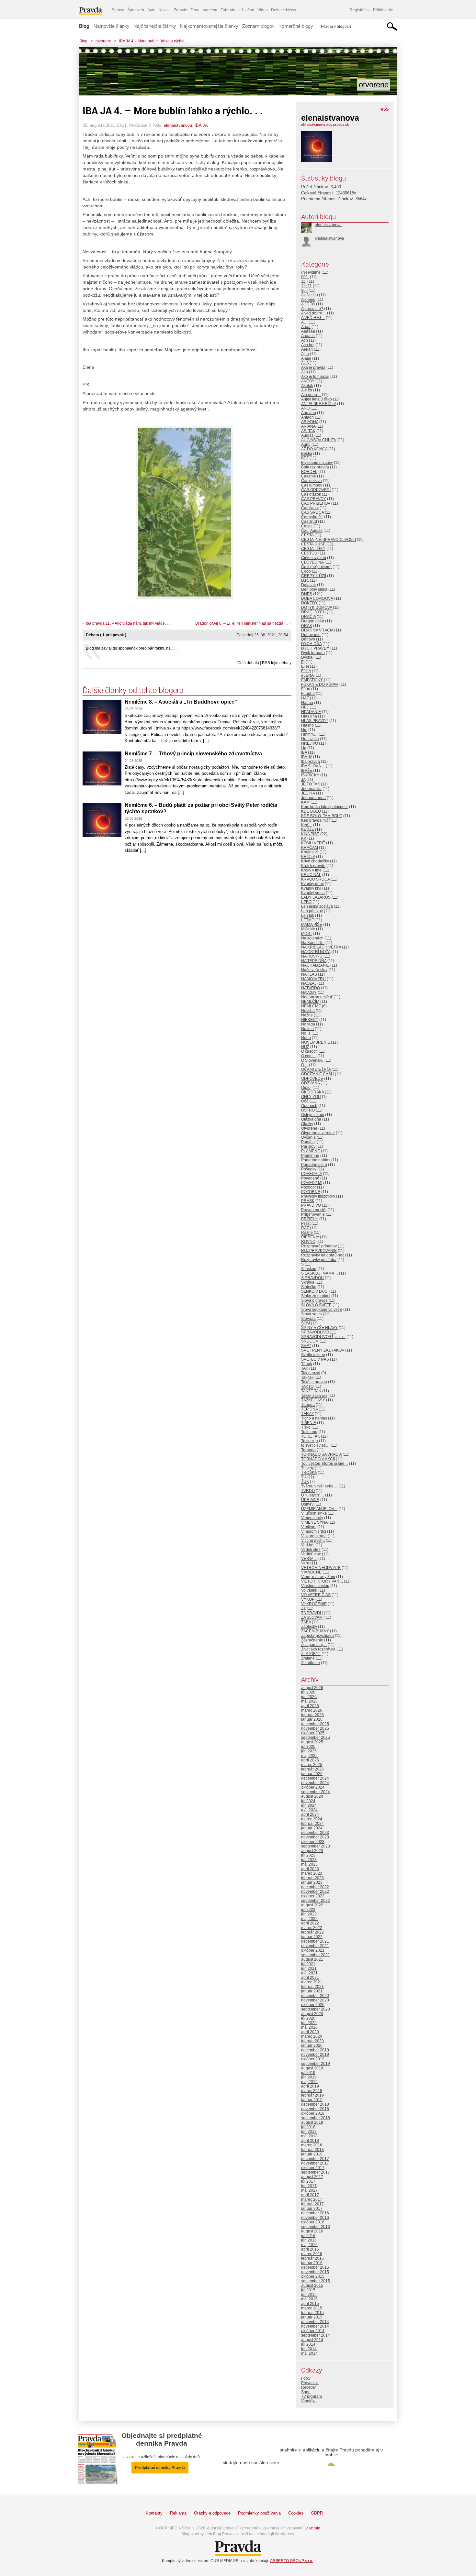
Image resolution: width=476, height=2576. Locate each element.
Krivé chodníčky (315, 861)
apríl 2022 (310, 1923)
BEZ (305, 458)
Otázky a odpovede (212, 2513)
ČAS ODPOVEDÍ (316, 490)
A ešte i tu (310, 295)
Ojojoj (306, 1088)
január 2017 (312, 2209)
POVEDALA (312, 1174)
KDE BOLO (311, 811)
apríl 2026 (310, 1706)
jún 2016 (309, 2240)
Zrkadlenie (311, 1663)
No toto (307, 1029)
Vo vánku (309, 1590)
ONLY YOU (311, 1097)
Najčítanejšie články (155, 26)
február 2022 (312, 1932)
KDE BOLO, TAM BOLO (322, 816)
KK (304, 839)
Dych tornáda (313, 653)
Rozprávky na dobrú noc (323, 1255)
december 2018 (315, 2104)
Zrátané (308, 1658)
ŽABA (306, 1622)
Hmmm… (309, 734)
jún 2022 (309, 1914)
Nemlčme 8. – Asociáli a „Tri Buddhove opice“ (181, 702)
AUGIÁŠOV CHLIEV (319, 440)
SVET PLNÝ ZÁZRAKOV (323, 1350)
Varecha (210, 10)
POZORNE (311, 1192)
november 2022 (315, 1891)
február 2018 (312, 2150)
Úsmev (307, 1504)
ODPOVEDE (312, 1079)
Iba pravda (311, 762)
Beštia (307, 454)
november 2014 (315, 2326)
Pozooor (309, 1187)
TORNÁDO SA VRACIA (321, 1454)
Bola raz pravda (315, 467)
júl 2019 (308, 2073)
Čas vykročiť (312, 517)
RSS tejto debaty (277, 663)
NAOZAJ (309, 983)
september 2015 (316, 2281)
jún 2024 (309, 1805)
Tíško (306, 1427)
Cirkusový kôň (314, 558)
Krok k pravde (313, 866)
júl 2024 (308, 1801)
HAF (305, 698)
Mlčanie (308, 929)
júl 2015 (308, 2290)
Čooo (306, 571)
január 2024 (312, 1828)
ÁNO (305, 408)
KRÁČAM (310, 848)
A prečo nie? (312, 309)
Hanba (307, 703)
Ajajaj (306, 358)
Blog (84, 26)
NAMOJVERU (313, 979)
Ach (305, 340)
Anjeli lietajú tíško (317, 399)
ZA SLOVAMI (312, 1617)
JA (303, 780)
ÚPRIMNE (310, 1500)
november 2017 (315, 2163)
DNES (307, 594)
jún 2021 (309, 1968)
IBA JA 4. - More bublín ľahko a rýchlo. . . (154, 41)
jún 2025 (309, 1751)
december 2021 (315, 1941)
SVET (306, 1346)
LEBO (306, 902)
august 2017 (312, 2177)
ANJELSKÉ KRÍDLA (319, 404)
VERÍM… (309, 1559)
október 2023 (313, 1842)
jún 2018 (309, 2132)
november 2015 (315, 2272)
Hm (304, 730)
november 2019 (315, 2055)
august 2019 (312, 2068)
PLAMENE (311, 1151)
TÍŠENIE (309, 1423)
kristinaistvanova (329, 238)
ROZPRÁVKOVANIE (319, 1251)
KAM (305, 802)
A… (304, 322)
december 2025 (315, 1724)
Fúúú (306, 689)
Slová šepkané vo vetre (322, 1310)
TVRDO (308, 1491)
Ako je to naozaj (315, 377)
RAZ (305, 1228)
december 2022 (315, 1887)
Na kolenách (312, 938)
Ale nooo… (311, 395)
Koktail (165, 10)
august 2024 (312, 1796)
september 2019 (316, 2064)
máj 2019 (309, 2082)
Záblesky (309, 1627)
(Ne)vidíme (311, 272)
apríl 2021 (310, 1978)
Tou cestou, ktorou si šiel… (325, 1463)
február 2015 (312, 2313)
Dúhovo (308, 639)
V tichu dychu (313, 1540)
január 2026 (312, 1719)
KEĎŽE (308, 829)
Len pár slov (312, 911)
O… (305, 1065)
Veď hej (308, 1545)
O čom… (309, 1056)
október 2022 (313, 1896)
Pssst (306, 1223)
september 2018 (316, 2118)
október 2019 (313, 2059)
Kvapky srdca (313, 893)
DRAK (307, 626)
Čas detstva (312, 481)
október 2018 (313, 2113)
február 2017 (312, 2204)
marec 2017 (312, 2199)
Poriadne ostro (314, 1165)
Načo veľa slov (314, 970)
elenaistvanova (178, 125)
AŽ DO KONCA (314, 449)
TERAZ (307, 1414)
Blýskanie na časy (317, 463)
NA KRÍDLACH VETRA (321, 947)
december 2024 (315, 1778)
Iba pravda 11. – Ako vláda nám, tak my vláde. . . (128, 623)
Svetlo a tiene (313, 1355)
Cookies (296, 2513)
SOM (306, 1323)
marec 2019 (312, 2091)
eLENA (307, 675)
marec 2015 (312, 2308)
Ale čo (307, 390)
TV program (312, 2396)
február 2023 (312, 1878)
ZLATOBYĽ (311, 1654)
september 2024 (316, 1792)
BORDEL (309, 472)
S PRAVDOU (312, 1278)
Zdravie (181, 10)
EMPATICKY (312, 680)
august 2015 (312, 2286)
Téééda (308, 1405)
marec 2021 (312, 1982)
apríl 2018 (310, 2141)
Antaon (307, 417)
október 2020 (313, 2005)
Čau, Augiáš (312, 531)
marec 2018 (312, 2145)
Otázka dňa (311, 1119)
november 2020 (315, 2000)
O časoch (309, 1051)
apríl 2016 (310, 2249)
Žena (195, 10)
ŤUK (305, 1482)
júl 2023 (308, 1855)
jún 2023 (309, 1860)
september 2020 (316, 2009)
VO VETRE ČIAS (316, 1595)
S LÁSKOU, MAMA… (320, 1273)
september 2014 (316, 2335)
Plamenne (310, 1156)
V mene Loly (312, 1518)
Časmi (307, 526)
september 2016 (316, 2227)
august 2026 (312, 1688)
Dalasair (309, 585)
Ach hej (308, 345)
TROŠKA (309, 1473)
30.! (304, 290)
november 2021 (315, 1946)
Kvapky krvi (311, 888)
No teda (308, 1024)
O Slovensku (312, 1060)
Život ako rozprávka (318, 1649)
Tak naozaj (311, 1373)
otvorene (103, 41)
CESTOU (309, 553)
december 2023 (315, 1833)
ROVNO (308, 1242)
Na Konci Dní (313, 943)
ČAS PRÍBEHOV (316, 503)
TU (304, 1477)
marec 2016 (312, 2254)
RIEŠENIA (310, 1237)
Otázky (307, 1124)
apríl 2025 (310, 1760)
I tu (304, 748)
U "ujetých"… (313, 1495)
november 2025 (315, 1728)
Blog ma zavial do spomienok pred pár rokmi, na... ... (132, 648)
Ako (305, 372)
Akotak (307, 386)
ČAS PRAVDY (314, 499)
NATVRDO (311, 988)
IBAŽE (307, 771)
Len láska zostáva (317, 906)
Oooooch (309, 1106)
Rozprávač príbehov (319, 1246)
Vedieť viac (311, 1554)
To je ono (309, 1432)
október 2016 (313, 2222)
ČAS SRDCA (312, 512)
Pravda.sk (310, 2383)
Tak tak (307, 1377)
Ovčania (308, 1137)
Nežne (307, 1015)
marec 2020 (312, 2036)
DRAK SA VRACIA (317, 630)
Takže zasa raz (314, 1396)
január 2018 (312, 2154)
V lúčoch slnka (314, 1513)
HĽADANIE (311, 712)
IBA (304, 752)
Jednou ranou (313, 798)
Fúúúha (308, 694)
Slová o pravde (314, 1300)
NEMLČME (311, 1006)
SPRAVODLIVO (315, 1332)
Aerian (307, 349)
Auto (151, 10)
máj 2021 (309, 1973)
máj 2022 (309, 1919)
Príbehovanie (313, 1214)
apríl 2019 (310, 2086)
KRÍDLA (308, 857)
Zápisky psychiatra (317, 1636)
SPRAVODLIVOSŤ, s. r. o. (323, 1337)
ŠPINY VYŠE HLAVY (319, 1328)
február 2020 (312, 2041)
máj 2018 (309, 2136)
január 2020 (312, 2045)
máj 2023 (309, 1864)
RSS (385, 109)
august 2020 (312, 2014)
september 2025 (316, 1737)
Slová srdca (312, 1314)
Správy (118, 10)
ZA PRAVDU (312, 1613)
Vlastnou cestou (315, 1586)
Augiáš (307, 435)
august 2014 (312, 2340)
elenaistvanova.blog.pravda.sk (325, 125)
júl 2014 (308, 2344)
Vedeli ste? (311, 1550)
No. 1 (306, 1033)
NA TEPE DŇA (314, 961)
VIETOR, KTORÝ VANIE (322, 1581)
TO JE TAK (311, 1436)
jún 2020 (309, 2023)
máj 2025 (309, 1756)
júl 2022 (308, 1910)
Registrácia (360, 10)
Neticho (308, 1011)
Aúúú (306, 444)
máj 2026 (309, 1701)
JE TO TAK (311, 784)
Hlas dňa (309, 716)
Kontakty (154, 2513)
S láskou (309, 1269)
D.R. (305, 580)
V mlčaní (309, 1527)
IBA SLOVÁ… (313, 766)
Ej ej (305, 666)
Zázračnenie (312, 1640)
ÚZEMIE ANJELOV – (319, 1509)
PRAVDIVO (311, 1205)
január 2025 (312, 1774)
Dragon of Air (313, 621)
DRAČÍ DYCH (313, 612)
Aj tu (305, 354)
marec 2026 (312, 1710)
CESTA (307, 535)
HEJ (305, 707)
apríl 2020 (310, 2032)
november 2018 (315, 2109)
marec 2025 (312, 1765)
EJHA (306, 671)
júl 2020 (308, 2018)
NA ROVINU (312, 956)
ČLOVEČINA (312, 562)
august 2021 (312, 1959)
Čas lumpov (312, 485)
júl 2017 (308, 2181)
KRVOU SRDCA (315, 879)
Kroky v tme (311, 870)
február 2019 (312, 2095)
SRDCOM (310, 1341)
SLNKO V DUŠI (315, 1291)
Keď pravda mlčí (315, 820)
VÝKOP (308, 1599)
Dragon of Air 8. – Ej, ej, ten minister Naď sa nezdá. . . (242, 623)
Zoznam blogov (258, 26)
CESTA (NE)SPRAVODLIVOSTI (329, 540)
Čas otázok (311, 494)
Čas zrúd (309, 521)
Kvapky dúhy (312, 884)
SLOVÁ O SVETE (316, 1305)
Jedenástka (311, 789)
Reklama (178, 2513)
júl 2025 (308, 1747)
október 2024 (313, 1787)
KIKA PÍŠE (310, 834)
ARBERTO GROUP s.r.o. (292, 2561)
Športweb (136, 10)
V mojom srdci (314, 1531)
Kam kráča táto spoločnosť (325, 807)
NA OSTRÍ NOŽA (316, 952)
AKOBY (308, 381)
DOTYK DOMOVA (317, 608)
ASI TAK (308, 431)
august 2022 (312, 1905)
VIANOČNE (311, 1572)
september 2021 (316, 1955)
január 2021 (312, 1991)
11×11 (306, 286)
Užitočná (246, 10)
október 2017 (313, 2168)
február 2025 (312, 1769)
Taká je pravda (314, 1382)
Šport (306, 2392)
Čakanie (309, 476)
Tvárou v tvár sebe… (319, 1486)
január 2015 (312, 2317)
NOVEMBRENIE (316, 1042)
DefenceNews (283, 10)
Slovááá (308, 1319)
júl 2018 (308, 2127)
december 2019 (315, 2050)
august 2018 (312, 2122)
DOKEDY (309, 603)
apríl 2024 (310, 1814)
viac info (313, 2528)
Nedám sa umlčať (317, 997)
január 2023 (312, 1882)
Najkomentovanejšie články (209, 26)
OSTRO (308, 1110)
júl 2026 (308, 1692)
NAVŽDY (309, 992)
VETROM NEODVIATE (321, 1568)
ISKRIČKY (310, 775)
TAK (305, 1368)
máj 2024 (309, 1810)
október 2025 (313, 1733)
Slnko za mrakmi (316, 1296)
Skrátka (308, 1282)
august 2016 (312, 2231)
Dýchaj (307, 657)
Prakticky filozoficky (318, 1196)
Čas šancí (310, 508)
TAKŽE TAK (311, 1391)
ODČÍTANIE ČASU (317, 1074)
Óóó (305, 1101)
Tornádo (308, 1450)
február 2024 (312, 1824)
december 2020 (315, 1996)
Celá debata (248, 663)
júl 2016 (308, 2236)
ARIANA (308, 426)
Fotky (306, 2378)
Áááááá (308, 331)
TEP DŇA (309, 1409)
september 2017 (316, 2172)
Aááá (306, 327)
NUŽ (305, 1047)
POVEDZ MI (312, 1183)
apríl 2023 (310, 1869)
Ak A (305, 363)
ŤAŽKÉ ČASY (313, 1400)
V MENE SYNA (314, 1522)
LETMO (308, 920)
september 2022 (316, 1901)
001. (305, 277)
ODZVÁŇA (310, 1083)
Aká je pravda (313, 367)
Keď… (307, 825)
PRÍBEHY (310, 1219)
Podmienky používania (259, 2513)
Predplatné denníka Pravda (160, 2468)
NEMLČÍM (310, 1002)
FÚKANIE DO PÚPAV (320, 685)
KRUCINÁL (311, 875)
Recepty (308, 2387)
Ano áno (309, 413)
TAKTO (307, 1387)
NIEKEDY (310, 1020)
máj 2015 (309, 2299)
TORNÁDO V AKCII (318, 1459)
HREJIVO (310, 743)
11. (304, 281)
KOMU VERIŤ (313, 843)
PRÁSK (308, 1201)
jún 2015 (309, 2295)
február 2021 (312, 1987)
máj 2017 (309, 2190)
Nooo (306, 1038)
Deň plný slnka (314, 589)
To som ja (310, 1441)
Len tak (308, 915)
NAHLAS (309, 974)
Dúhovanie (311, 635)
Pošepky (309, 1169)
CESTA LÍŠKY (313, 549)
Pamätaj (308, 1142)
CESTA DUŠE (313, 544)
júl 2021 (308, 1964)
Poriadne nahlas (316, 1160)
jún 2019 (309, 2077)
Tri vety (307, 1468)
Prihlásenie (383, 10)
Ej (303, 662)
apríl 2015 (310, 2304)
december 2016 (315, 2213)
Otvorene (309, 1128)
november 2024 (315, 1783)
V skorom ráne (314, 1536)
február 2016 (312, 2258)
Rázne (307, 1233)
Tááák (307, 1364)
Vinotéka (309, 2401)
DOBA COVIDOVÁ (317, 598)
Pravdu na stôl (314, 1210)
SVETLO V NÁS (315, 1359)
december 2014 (315, 2322)
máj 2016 (309, 2245)
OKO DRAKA (312, 1092)
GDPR (317, 2513)
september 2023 (316, 1846)
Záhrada (228, 10)
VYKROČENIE (314, 1604)
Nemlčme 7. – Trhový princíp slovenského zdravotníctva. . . (197, 754)
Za (303, 1608)
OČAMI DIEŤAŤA (316, 1069)
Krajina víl (310, 852)
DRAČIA (308, 617)
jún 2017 (309, 2186)
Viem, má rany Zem (318, 1577)
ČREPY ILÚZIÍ (314, 576)
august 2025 (312, 1742)
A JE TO (308, 304)
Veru (305, 1563)
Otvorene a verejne (318, 1133)
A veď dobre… (314, 313)
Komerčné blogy (296, 26)
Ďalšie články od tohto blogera (133, 690)
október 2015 (313, 2276)
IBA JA (201, 125)
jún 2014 (309, 2349)
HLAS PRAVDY (315, 721)
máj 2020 (309, 2027)
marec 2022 (312, 1928)
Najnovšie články (111, 26)
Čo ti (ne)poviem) (316, 567)
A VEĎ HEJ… (313, 318)
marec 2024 (312, 1819)
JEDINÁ (308, 793)
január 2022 (312, 1937)
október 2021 (313, 1950)
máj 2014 (309, 2353)
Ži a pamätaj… (314, 1645)
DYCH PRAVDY (315, 648)
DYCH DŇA (311, 644)
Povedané (310, 1178)
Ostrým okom (313, 1115)
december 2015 (315, 2267)
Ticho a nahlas (314, 1418)
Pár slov (308, 1146)
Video (263, 10)
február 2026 (312, 1715)
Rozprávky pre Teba (319, 1260)
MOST (307, 934)
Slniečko (309, 1287)
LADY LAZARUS (316, 897)
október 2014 (313, 2331)
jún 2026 (309, 1697)
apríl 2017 (310, 2195)
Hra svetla (310, 739)
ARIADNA (310, 422)
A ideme (308, 300)
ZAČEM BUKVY (315, 1631)
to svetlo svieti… (315, 1445)
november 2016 (315, 2218)
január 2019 (312, 2100)
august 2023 (312, 1851)
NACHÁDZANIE (315, 965)
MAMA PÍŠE (312, 925)
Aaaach (308, 336)
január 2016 (312, 2263)
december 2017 (315, 2159)
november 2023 (315, 1837)
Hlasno (307, 725)
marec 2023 (312, 1873)
